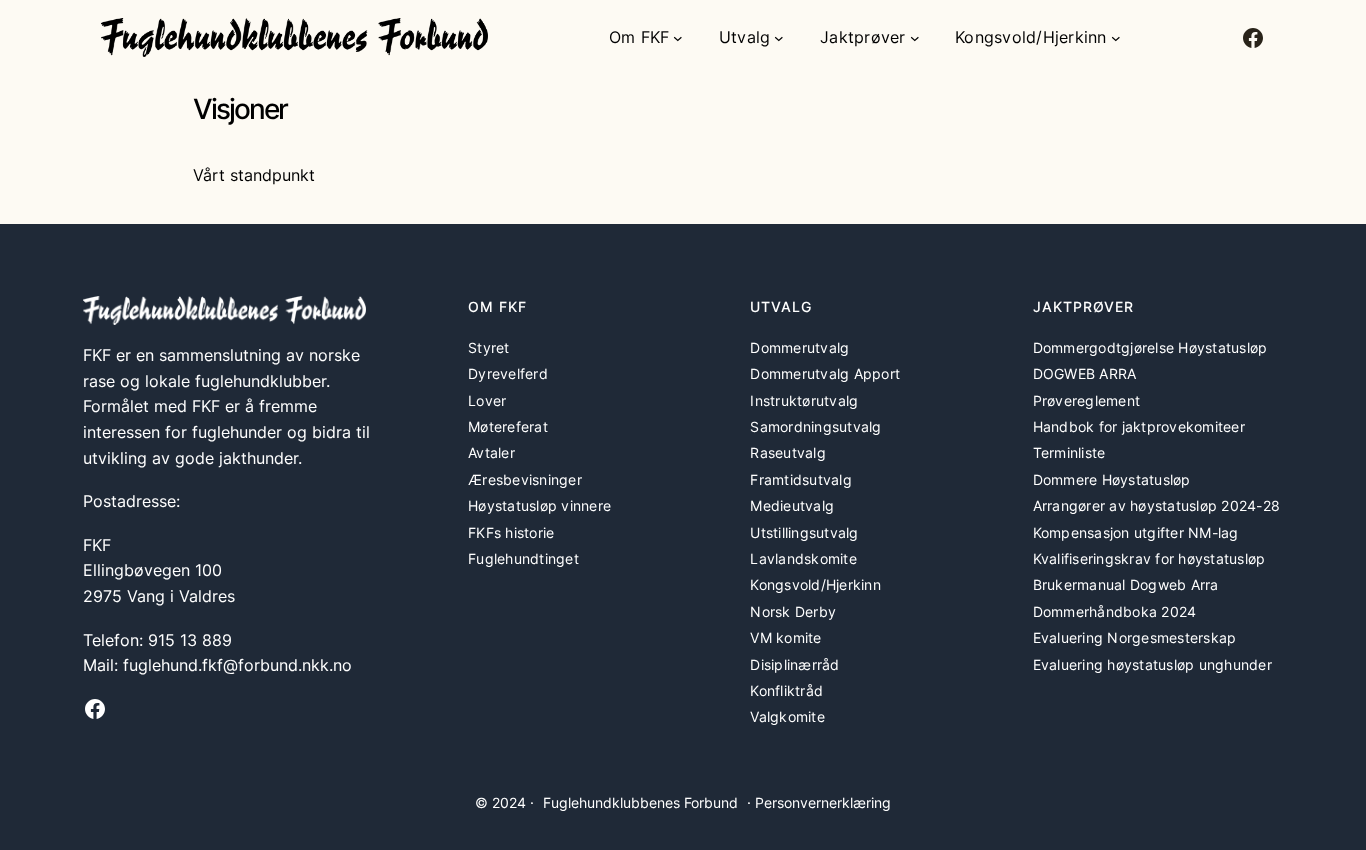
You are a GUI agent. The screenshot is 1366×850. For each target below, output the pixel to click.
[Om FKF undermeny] (678, 38)
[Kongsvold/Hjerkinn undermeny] (1116, 38)
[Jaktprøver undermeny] (915, 38)
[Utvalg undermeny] (779, 38)
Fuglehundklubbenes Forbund (640, 802)
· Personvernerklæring (819, 802)
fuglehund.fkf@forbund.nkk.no (237, 665)
